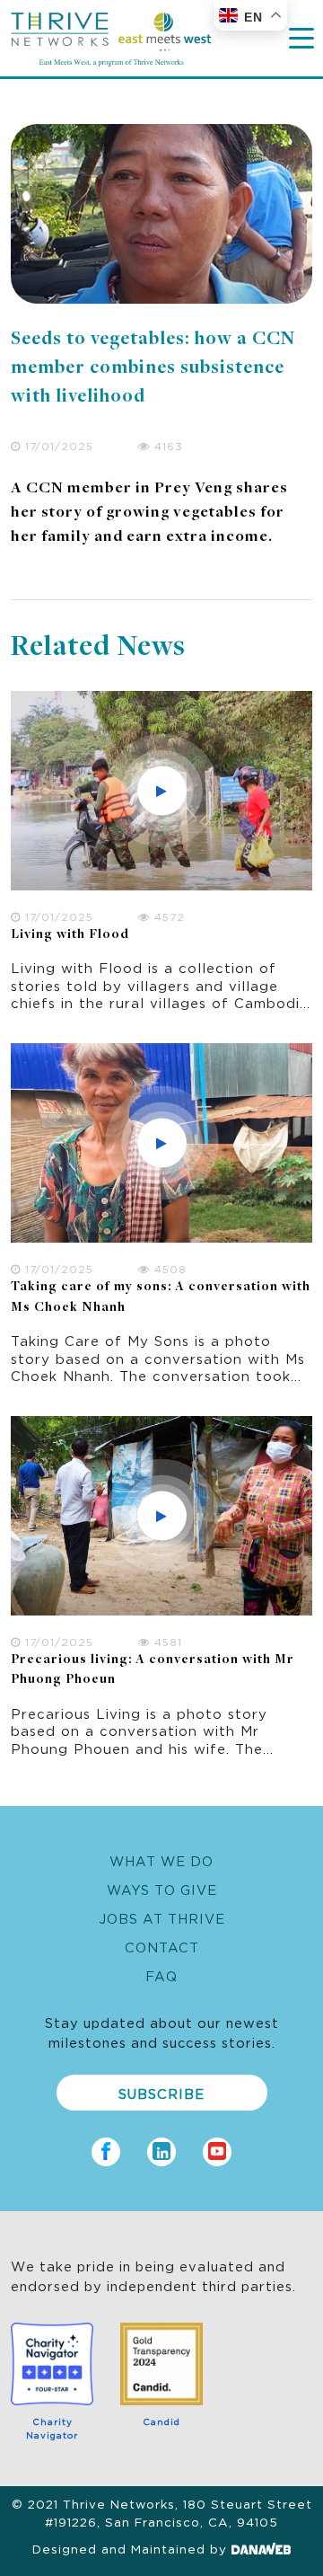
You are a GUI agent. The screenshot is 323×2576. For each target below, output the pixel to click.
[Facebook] (106, 2147)
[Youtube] (217, 2147)
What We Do (161, 1860)
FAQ (161, 1975)
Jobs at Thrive (162, 1918)
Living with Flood (70, 935)
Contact (162, 1947)
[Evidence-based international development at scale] (111, 34)
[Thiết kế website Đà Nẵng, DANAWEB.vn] (261, 2548)
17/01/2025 (57, 445)
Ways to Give (162, 1889)
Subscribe (161, 2093)
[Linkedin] (161, 2147)
